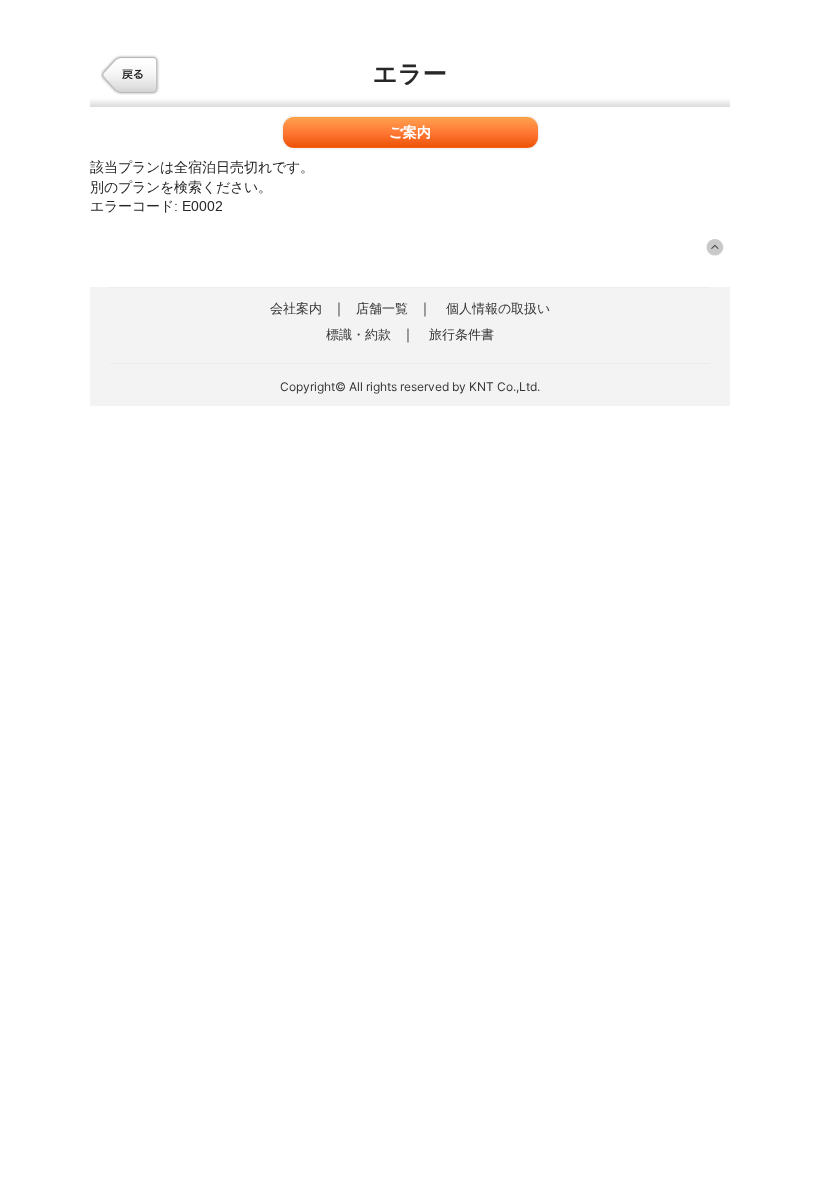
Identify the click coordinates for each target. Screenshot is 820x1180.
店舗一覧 (382, 308)
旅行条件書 (461, 334)
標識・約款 (358, 334)
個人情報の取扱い (498, 308)
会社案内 (296, 308)
